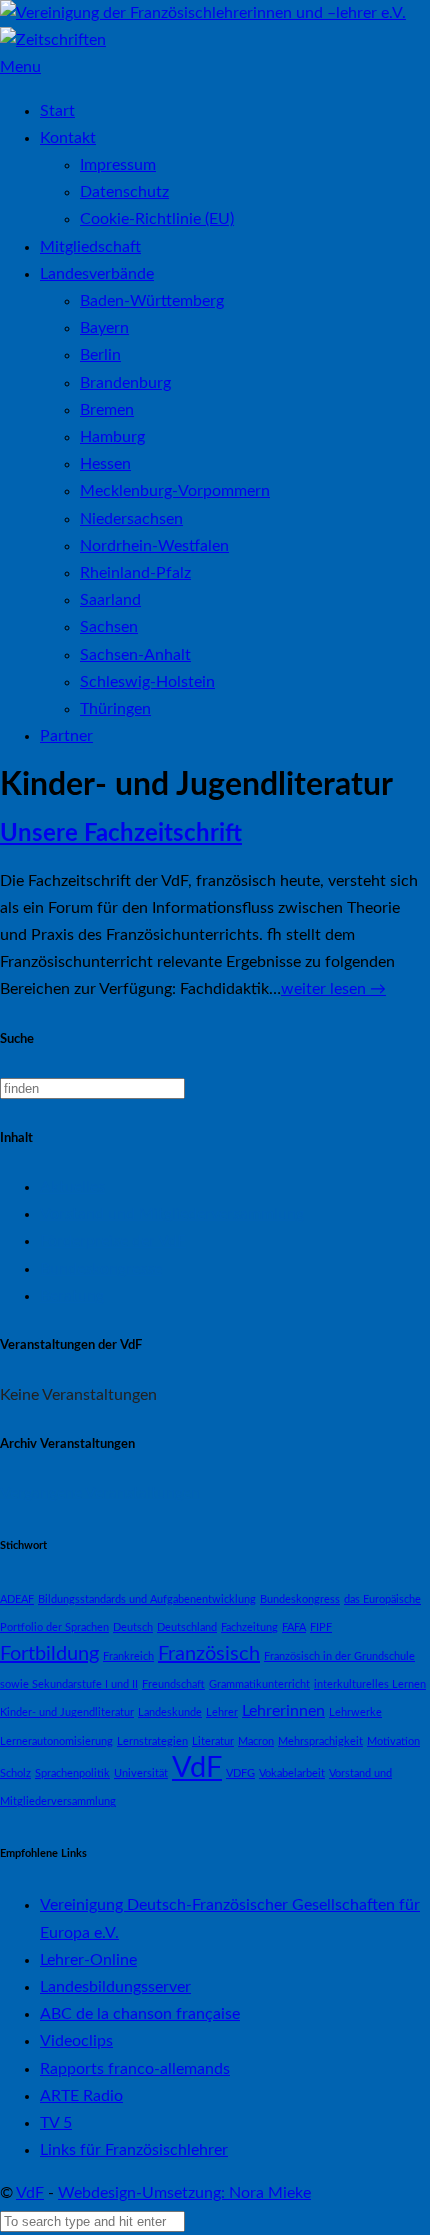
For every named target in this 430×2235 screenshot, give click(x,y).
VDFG (240, 1773)
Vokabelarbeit (292, 1773)
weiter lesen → (333, 989)
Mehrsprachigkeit (320, 1741)
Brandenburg (125, 383)
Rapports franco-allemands (135, 2069)
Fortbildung (49, 1654)
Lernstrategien (152, 1741)
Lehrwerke (355, 1712)
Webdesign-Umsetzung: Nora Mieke (184, 2193)
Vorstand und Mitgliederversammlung (172, 1214)
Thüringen (115, 709)
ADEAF (17, 1599)
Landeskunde (170, 1712)
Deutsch (133, 1627)
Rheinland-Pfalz (135, 573)
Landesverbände (97, 274)
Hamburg (112, 437)
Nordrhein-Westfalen (154, 546)
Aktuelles (72, 1187)
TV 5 (56, 2123)
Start (57, 111)
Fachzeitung (249, 1627)
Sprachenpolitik (72, 1773)
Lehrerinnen (283, 1711)
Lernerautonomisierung (56, 1741)
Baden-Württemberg (152, 301)
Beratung (72, 1296)
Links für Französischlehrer (134, 2150)
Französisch (209, 1654)
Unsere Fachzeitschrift (121, 834)
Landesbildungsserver (115, 1987)
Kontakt (68, 138)
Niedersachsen (131, 519)
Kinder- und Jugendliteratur (67, 1712)
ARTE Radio (81, 2096)
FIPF (321, 1627)
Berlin (100, 355)
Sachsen (109, 627)
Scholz (15, 1773)
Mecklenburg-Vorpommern (175, 491)
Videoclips (76, 2041)
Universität (141, 1773)
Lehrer (222, 1712)
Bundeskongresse (101, 1269)
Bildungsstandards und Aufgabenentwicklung (147, 1599)
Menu (20, 67)
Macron (256, 1741)
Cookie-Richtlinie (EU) (157, 219)
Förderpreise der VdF (113, 1241)
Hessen (105, 464)
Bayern (104, 328)
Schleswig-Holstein (147, 682)
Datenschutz (124, 192)
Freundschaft (173, 1684)
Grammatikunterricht (259, 1684)
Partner (66, 736)
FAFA (294, 1627)
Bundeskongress (300, 1599)
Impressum (118, 165)
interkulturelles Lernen (370, 1684)
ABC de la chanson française (140, 2014)
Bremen (107, 410)
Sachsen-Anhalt (135, 655)
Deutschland (187, 1627)
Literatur (213, 1741)
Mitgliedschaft (90, 247)
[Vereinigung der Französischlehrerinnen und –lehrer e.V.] (203, 13)
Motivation (393, 1741)
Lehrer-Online (88, 1960)
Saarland (110, 600)
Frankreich (128, 1656)
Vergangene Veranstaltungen (100, 1493)
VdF (197, 1768)
